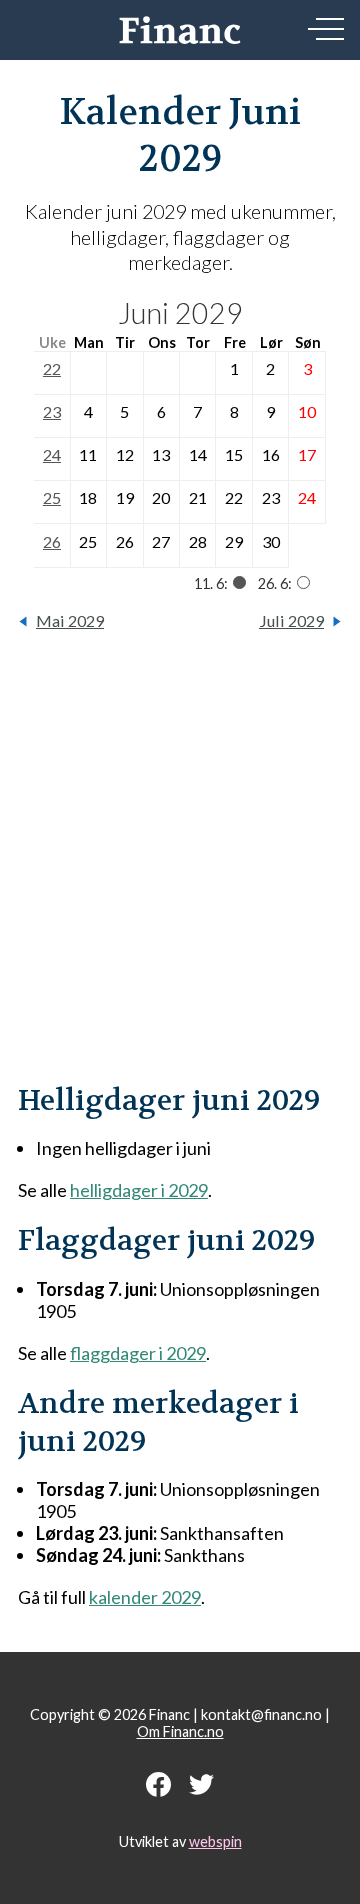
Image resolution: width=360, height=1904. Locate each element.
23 (52, 411)
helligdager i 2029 (139, 1190)
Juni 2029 (180, 313)
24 (52, 454)
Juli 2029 (291, 620)
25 (52, 497)
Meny (326, 29)
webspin (215, 1841)
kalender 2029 (145, 1597)
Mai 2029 (70, 620)
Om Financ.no (180, 1731)
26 (52, 541)
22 (52, 368)
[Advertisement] (180, 868)
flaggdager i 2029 (138, 1353)
